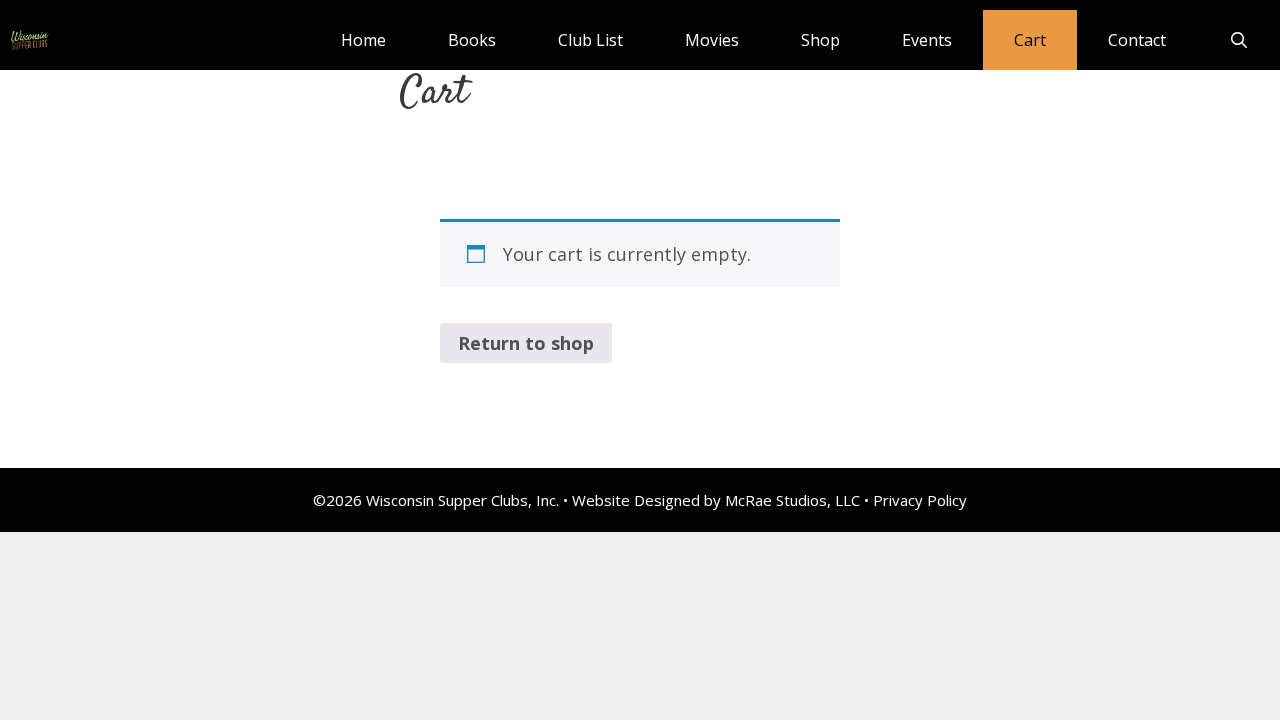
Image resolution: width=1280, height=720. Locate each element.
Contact (1137, 40)
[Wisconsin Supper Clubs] (30, 40)
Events (927, 40)
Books (472, 40)
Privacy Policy (920, 500)
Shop (820, 40)
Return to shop (526, 343)
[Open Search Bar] (1238, 40)
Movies (712, 40)
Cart (1030, 40)
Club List (590, 40)
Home (363, 40)
